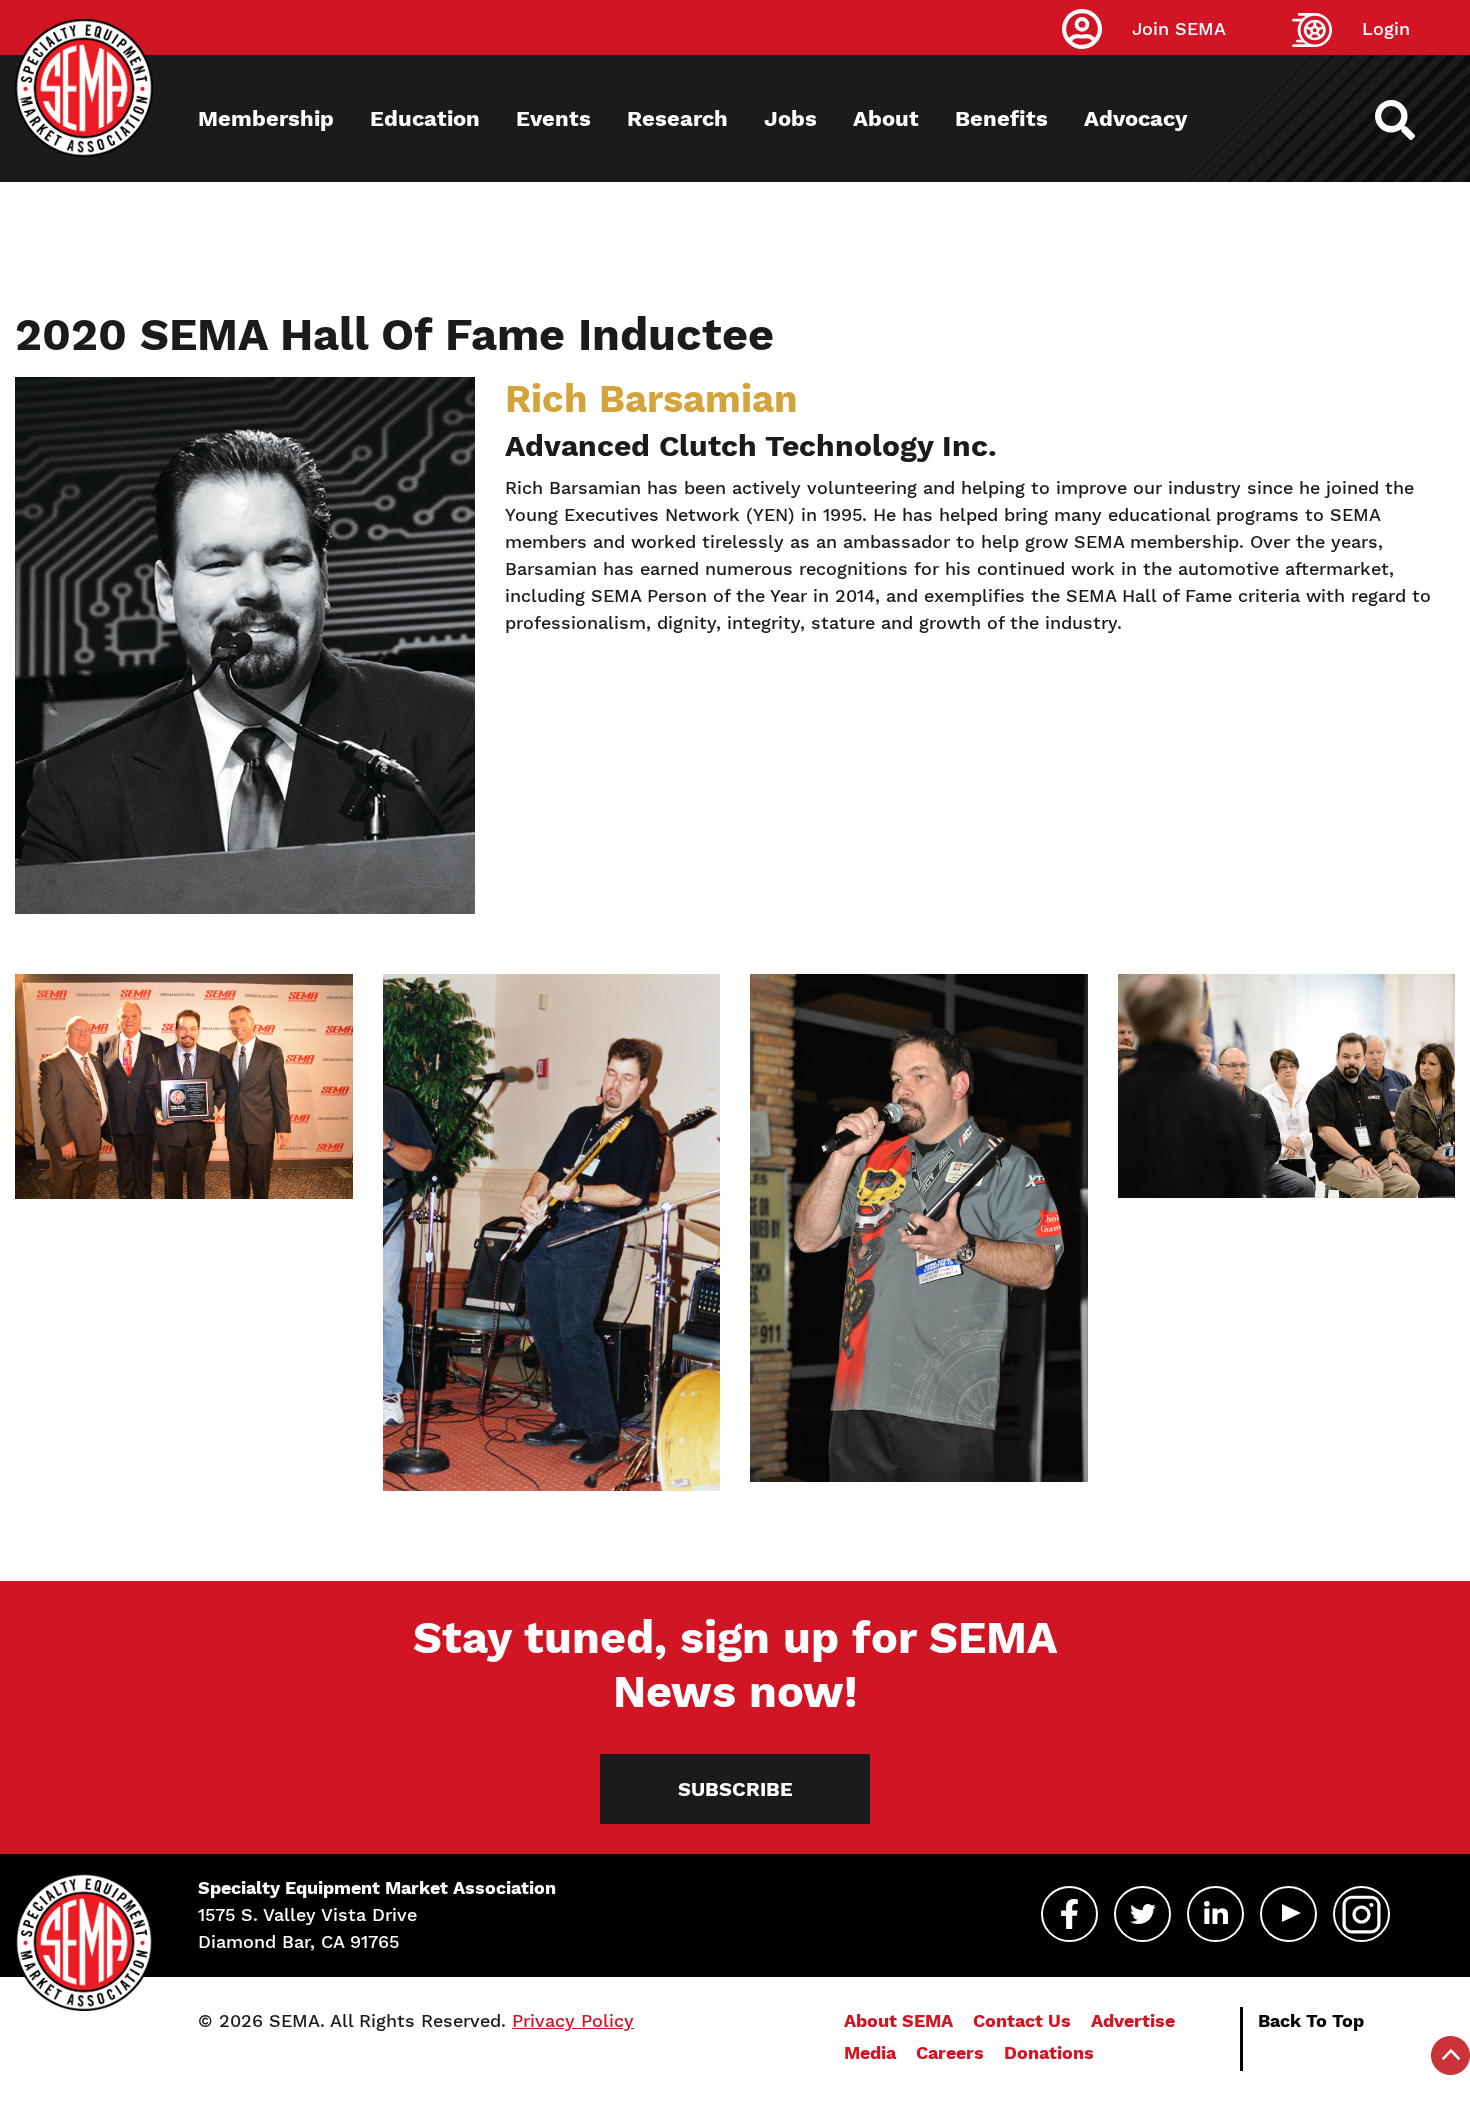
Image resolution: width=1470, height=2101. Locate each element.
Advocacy (1135, 118)
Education (425, 118)
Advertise (1133, 2020)
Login (1386, 28)
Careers (950, 2052)
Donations (1049, 2052)
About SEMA (898, 2020)
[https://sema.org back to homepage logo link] (1412, 120)
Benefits (1001, 118)
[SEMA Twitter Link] (1142, 1914)
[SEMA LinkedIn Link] (1215, 1914)
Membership (266, 118)
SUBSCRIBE (735, 1789)
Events (553, 118)
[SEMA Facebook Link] (1069, 1914)
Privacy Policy (573, 2020)
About (886, 118)
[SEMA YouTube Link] (1288, 1914)
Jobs (790, 118)
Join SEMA (1179, 28)
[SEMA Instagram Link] (1361, 1914)
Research (677, 118)
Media (870, 2052)
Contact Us (1022, 2020)
